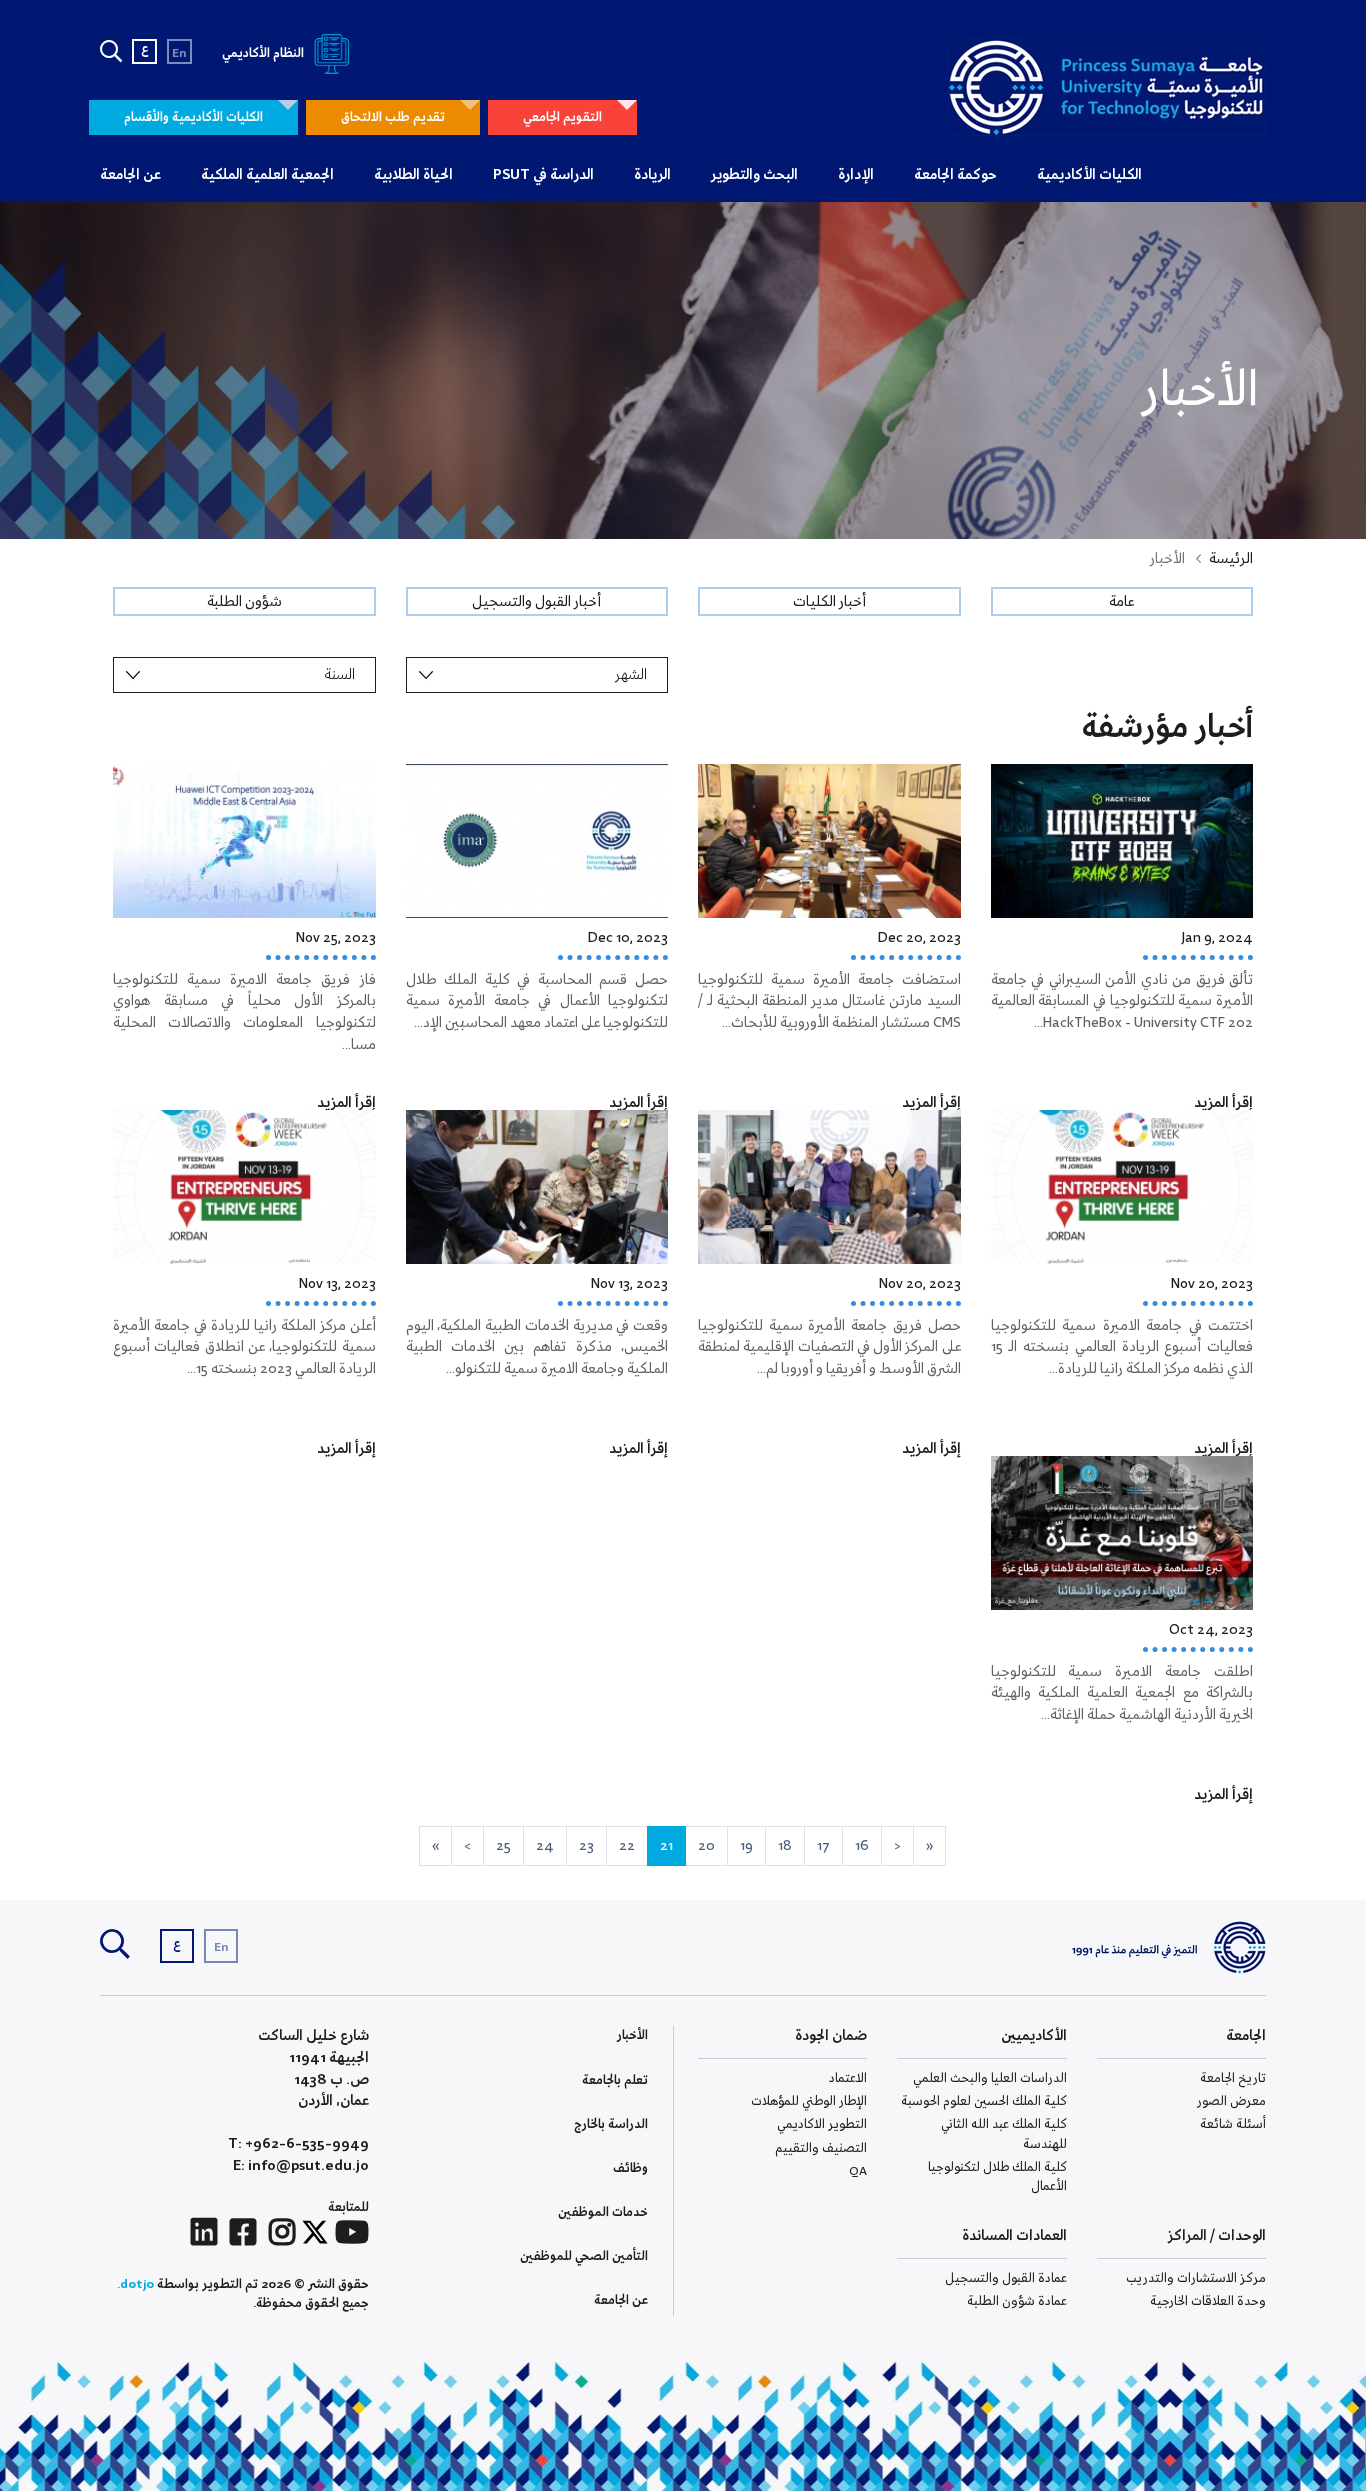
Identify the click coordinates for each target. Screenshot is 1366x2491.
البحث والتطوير (754, 175)
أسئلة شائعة (1233, 2124)
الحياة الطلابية (413, 175)
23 (586, 1846)
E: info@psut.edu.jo (301, 2166)
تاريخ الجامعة (1233, 2078)
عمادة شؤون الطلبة (1017, 2301)
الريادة (652, 175)
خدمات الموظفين (603, 2212)
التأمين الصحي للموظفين (584, 2256)
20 (706, 1846)
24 (545, 1846)
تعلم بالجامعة (615, 2080)
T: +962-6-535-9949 (298, 2144)
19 (746, 1846)
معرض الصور (1231, 2101)
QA (858, 2171)
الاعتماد (848, 2078)
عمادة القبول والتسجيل (1006, 2278)
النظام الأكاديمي (264, 53)
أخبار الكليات (829, 602)
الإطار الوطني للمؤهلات (809, 2101)
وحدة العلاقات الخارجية (1208, 2301)
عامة (1121, 602)
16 (862, 1846)
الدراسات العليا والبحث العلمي (990, 2078)
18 (785, 1846)
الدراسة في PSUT (543, 175)
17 (823, 1846)
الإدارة (856, 175)
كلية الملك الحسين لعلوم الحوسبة (984, 2101)
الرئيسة (1231, 559)
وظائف (630, 2168)
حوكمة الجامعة (955, 175)
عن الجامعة (130, 175)
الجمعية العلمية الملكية (267, 175)
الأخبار (632, 2035)
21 (666, 1846)
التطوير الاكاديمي (822, 2124)
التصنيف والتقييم (821, 2148)
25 (503, 1846)
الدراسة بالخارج (611, 2124)
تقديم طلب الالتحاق (393, 117)
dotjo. (135, 2284)
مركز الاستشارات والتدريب (1196, 2278)
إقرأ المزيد (1223, 1103)
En (179, 53)
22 (627, 1846)
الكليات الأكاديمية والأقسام (193, 117)
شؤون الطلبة (244, 602)
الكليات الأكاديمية (1089, 175)
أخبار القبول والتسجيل (536, 602)
